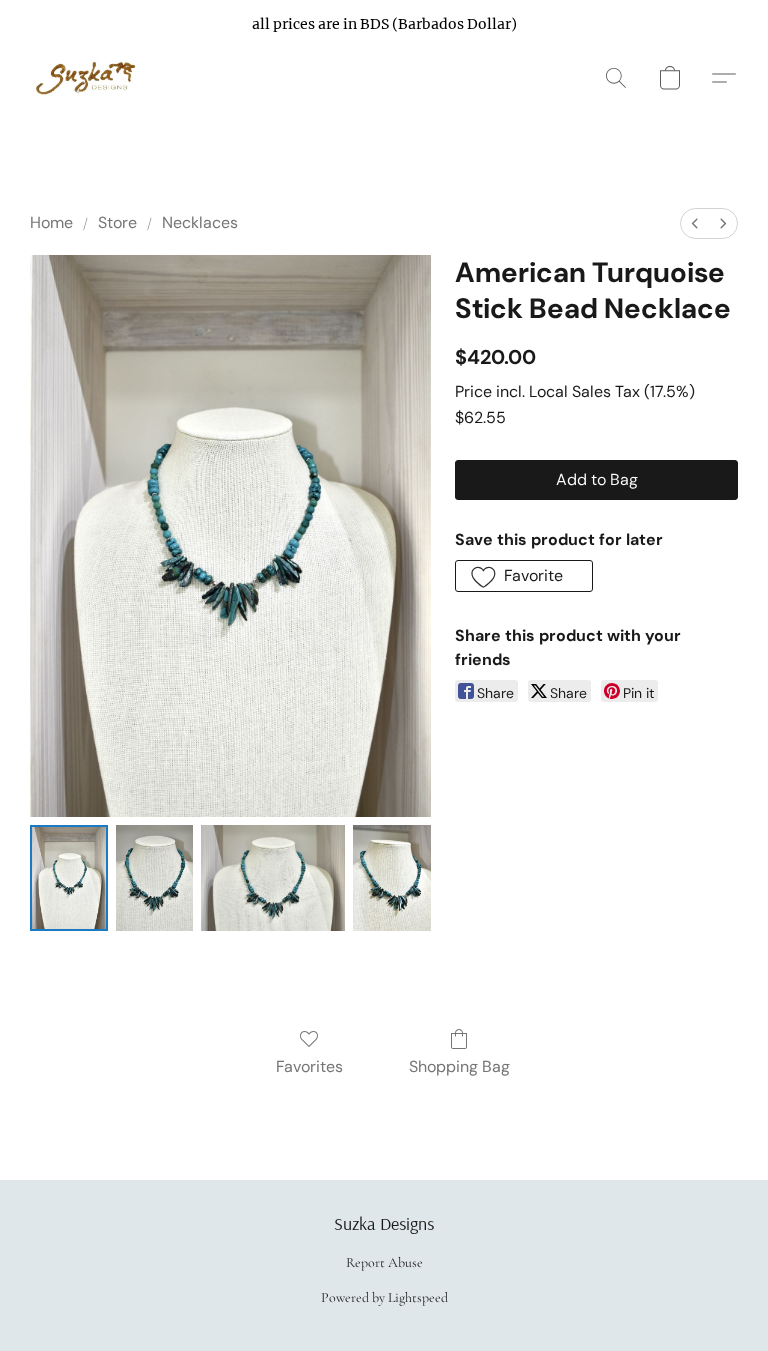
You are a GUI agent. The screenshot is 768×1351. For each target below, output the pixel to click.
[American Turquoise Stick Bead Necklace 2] (273, 878)
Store (117, 222)
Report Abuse (384, 1262)
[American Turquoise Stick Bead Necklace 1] (155, 878)
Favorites (309, 1066)
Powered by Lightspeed (384, 1297)
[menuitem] (695, 223)
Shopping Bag (459, 1066)
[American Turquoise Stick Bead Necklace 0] (69, 878)
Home (51, 222)
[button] (88, 78)
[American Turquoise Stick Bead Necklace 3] (392, 878)
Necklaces (200, 222)
